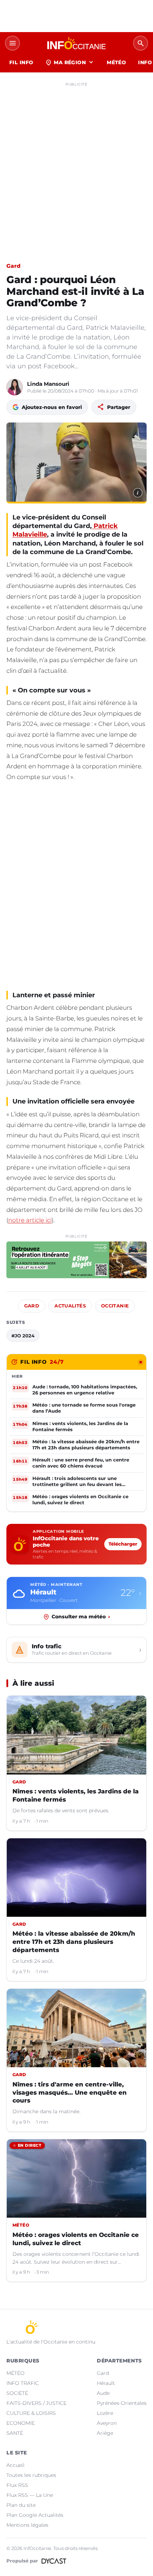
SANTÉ (15, 2433)
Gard (13, 266)
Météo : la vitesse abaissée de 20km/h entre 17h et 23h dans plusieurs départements (74, 1942)
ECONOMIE (21, 2423)
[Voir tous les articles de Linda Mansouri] (15, 387)
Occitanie (115, 1306)
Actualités (70, 1306)
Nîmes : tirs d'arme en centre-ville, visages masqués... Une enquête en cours (70, 2093)
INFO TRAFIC (23, 2383)
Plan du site (21, 2505)
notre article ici (30, 1220)
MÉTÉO (116, 62)
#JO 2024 (23, 1336)
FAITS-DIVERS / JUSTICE (36, 2403)
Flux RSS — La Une (30, 2495)
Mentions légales (27, 2525)
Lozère (105, 2413)
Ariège (105, 2433)
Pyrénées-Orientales (122, 2403)
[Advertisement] (76, 166)
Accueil (15, 2465)
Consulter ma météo (81, 1617)
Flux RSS (17, 2485)
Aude (103, 2393)
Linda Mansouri (48, 384)
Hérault (106, 2383)
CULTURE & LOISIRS (31, 2413)
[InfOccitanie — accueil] (76, 43)
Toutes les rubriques (31, 2475)
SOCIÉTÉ (17, 2393)
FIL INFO (21, 62)
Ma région (70, 62)
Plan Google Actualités (35, 2515)
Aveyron (107, 2423)
